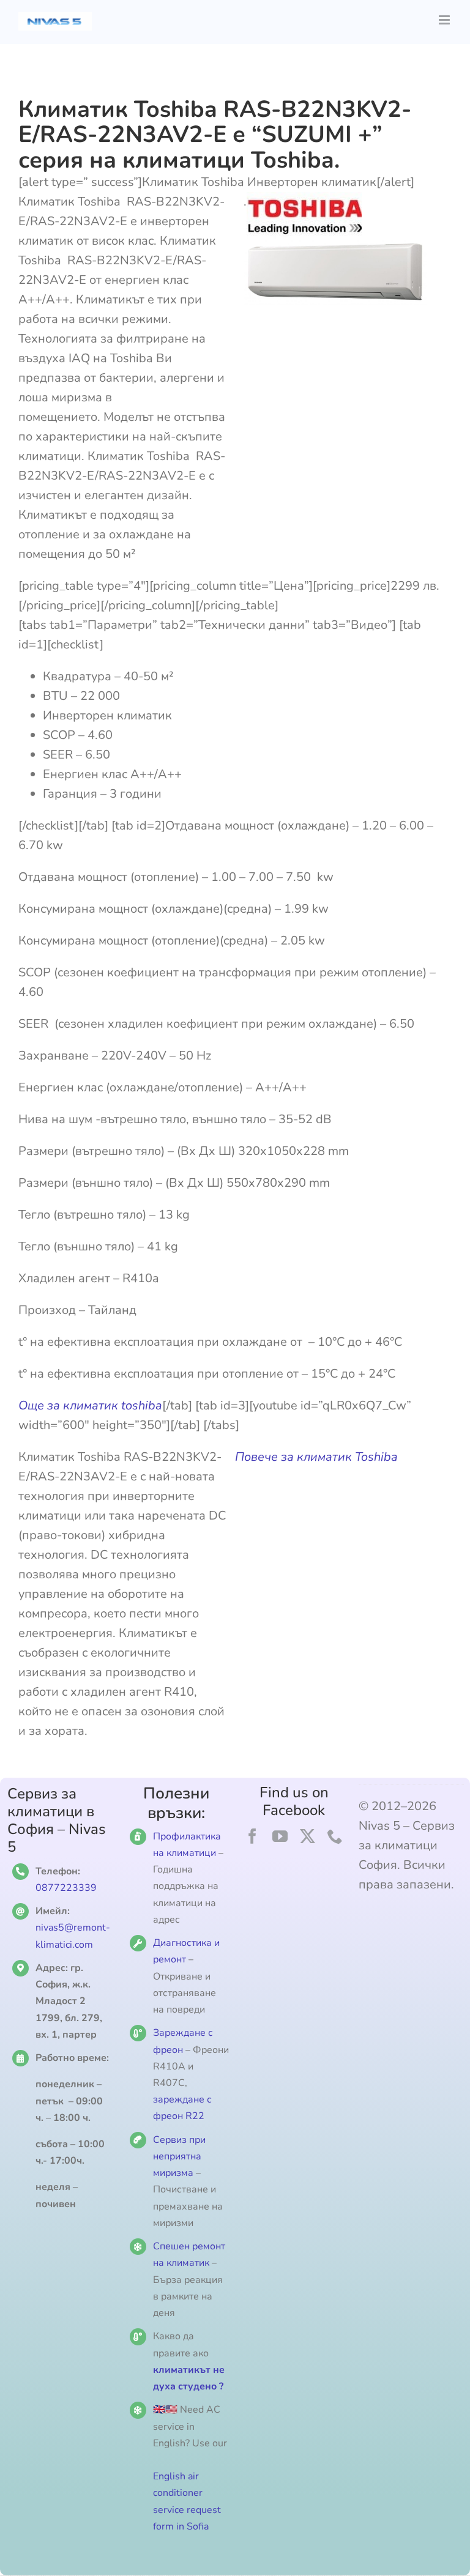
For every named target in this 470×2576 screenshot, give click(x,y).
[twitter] (308, 1836)
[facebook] (252, 1836)
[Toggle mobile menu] (445, 20)
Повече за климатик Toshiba (316, 1457)
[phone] (335, 1836)
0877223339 (66, 1888)
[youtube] (280, 1836)
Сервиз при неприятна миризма (179, 2156)
